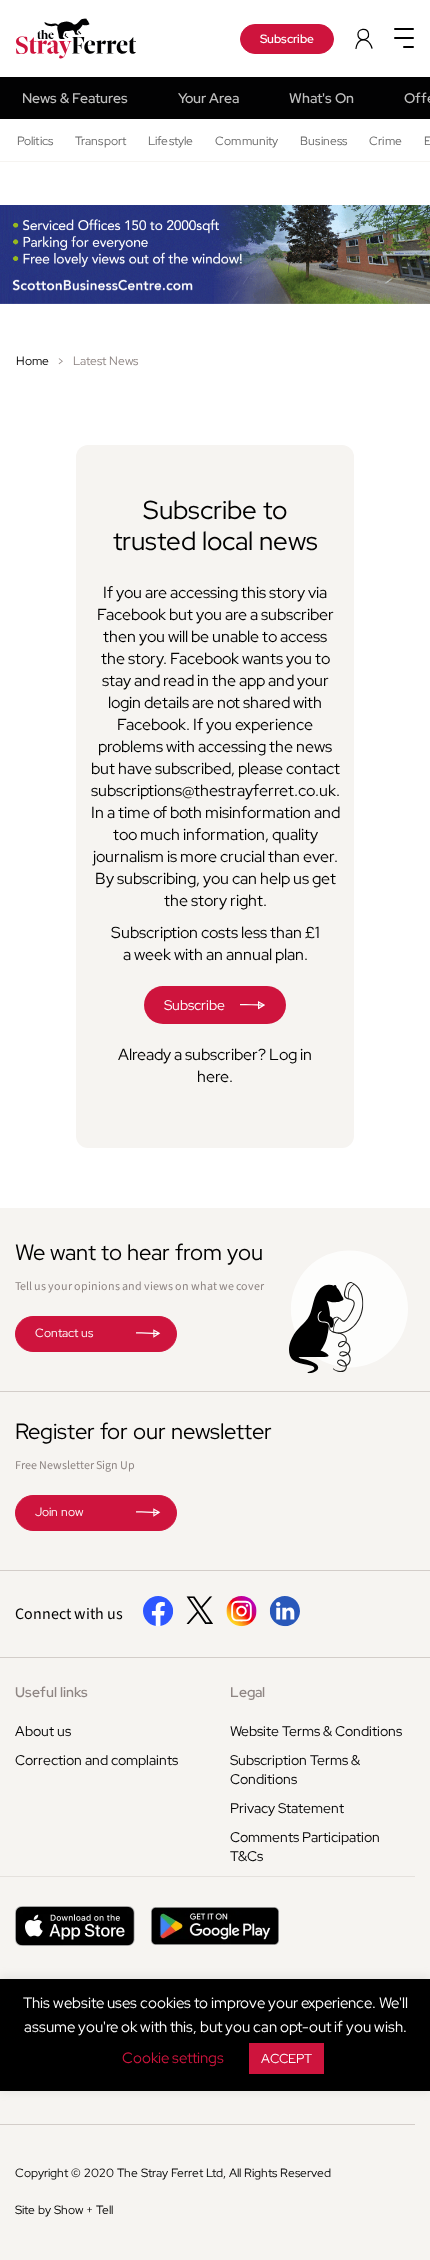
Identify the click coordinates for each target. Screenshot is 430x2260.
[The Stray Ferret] (94, 38)
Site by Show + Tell (64, 2210)
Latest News (105, 361)
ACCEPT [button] (286, 2058)
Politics (35, 141)
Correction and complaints (96, 1760)
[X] (200, 1619)
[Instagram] (241, 1622)
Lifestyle (170, 141)
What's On (321, 98)
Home (32, 361)
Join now (59, 1512)
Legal (247, 1692)
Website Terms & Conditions (316, 1731)
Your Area (208, 98)
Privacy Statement (287, 1808)
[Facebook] (158, 1622)
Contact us (64, 1333)
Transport (100, 141)
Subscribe (287, 39)
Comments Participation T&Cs (305, 1846)
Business (323, 141)
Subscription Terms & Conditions (295, 1769)
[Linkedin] (284, 1622)
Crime (385, 141)
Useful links (51, 1692)
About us (43, 1731)
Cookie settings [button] (173, 2058)
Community (246, 141)
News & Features (75, 98)
